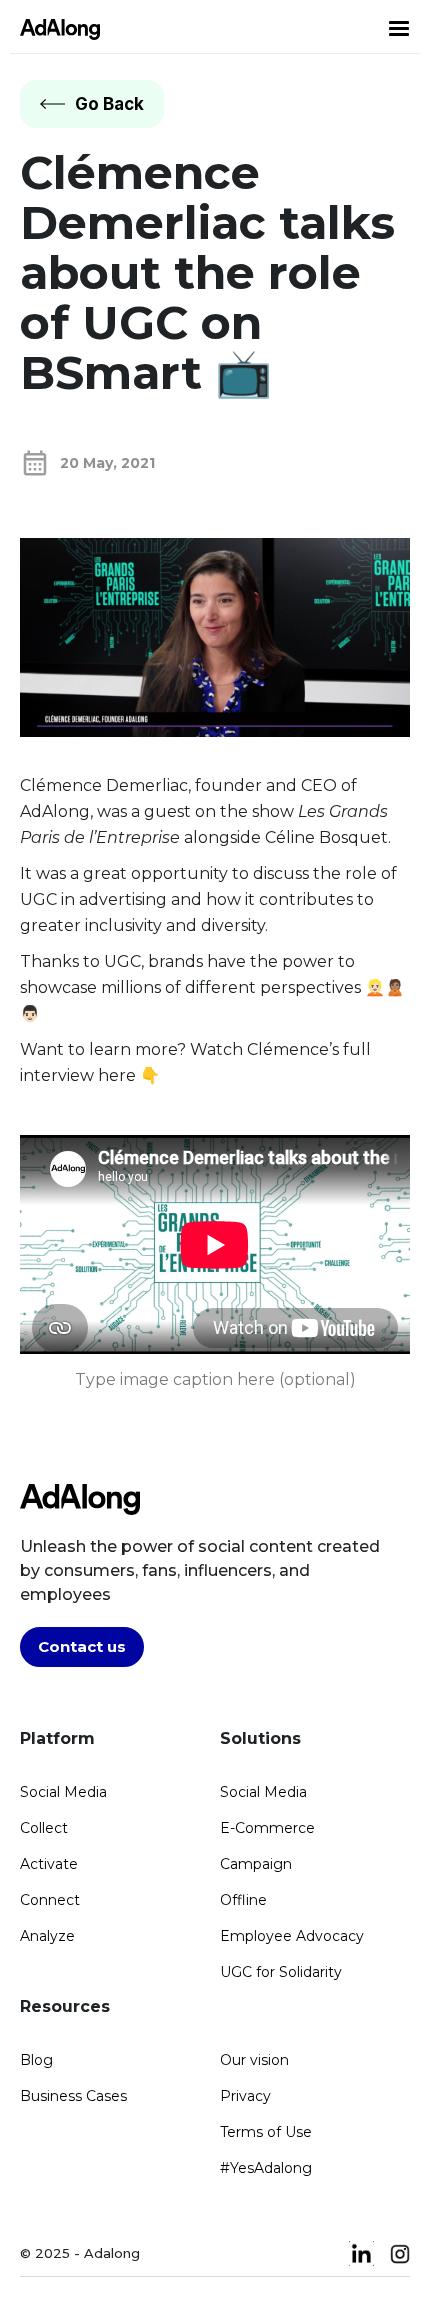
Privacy (245, 2096)
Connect (50, 1900)
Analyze (47, 1936)
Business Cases (73, 2096)
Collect (44, 1828)
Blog (36, 2060)
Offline (243, 1900)
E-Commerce (267, 1828)
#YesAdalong (266, 2168)
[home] (55, 29)
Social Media (63, 1792)
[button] (399, 29)
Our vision (254, 2060)
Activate (49, 1864)
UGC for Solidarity (281, 1972)
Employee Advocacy (292, 1936)
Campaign (256, 1864)
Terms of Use (266, 2132)
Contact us (82, 1646)
